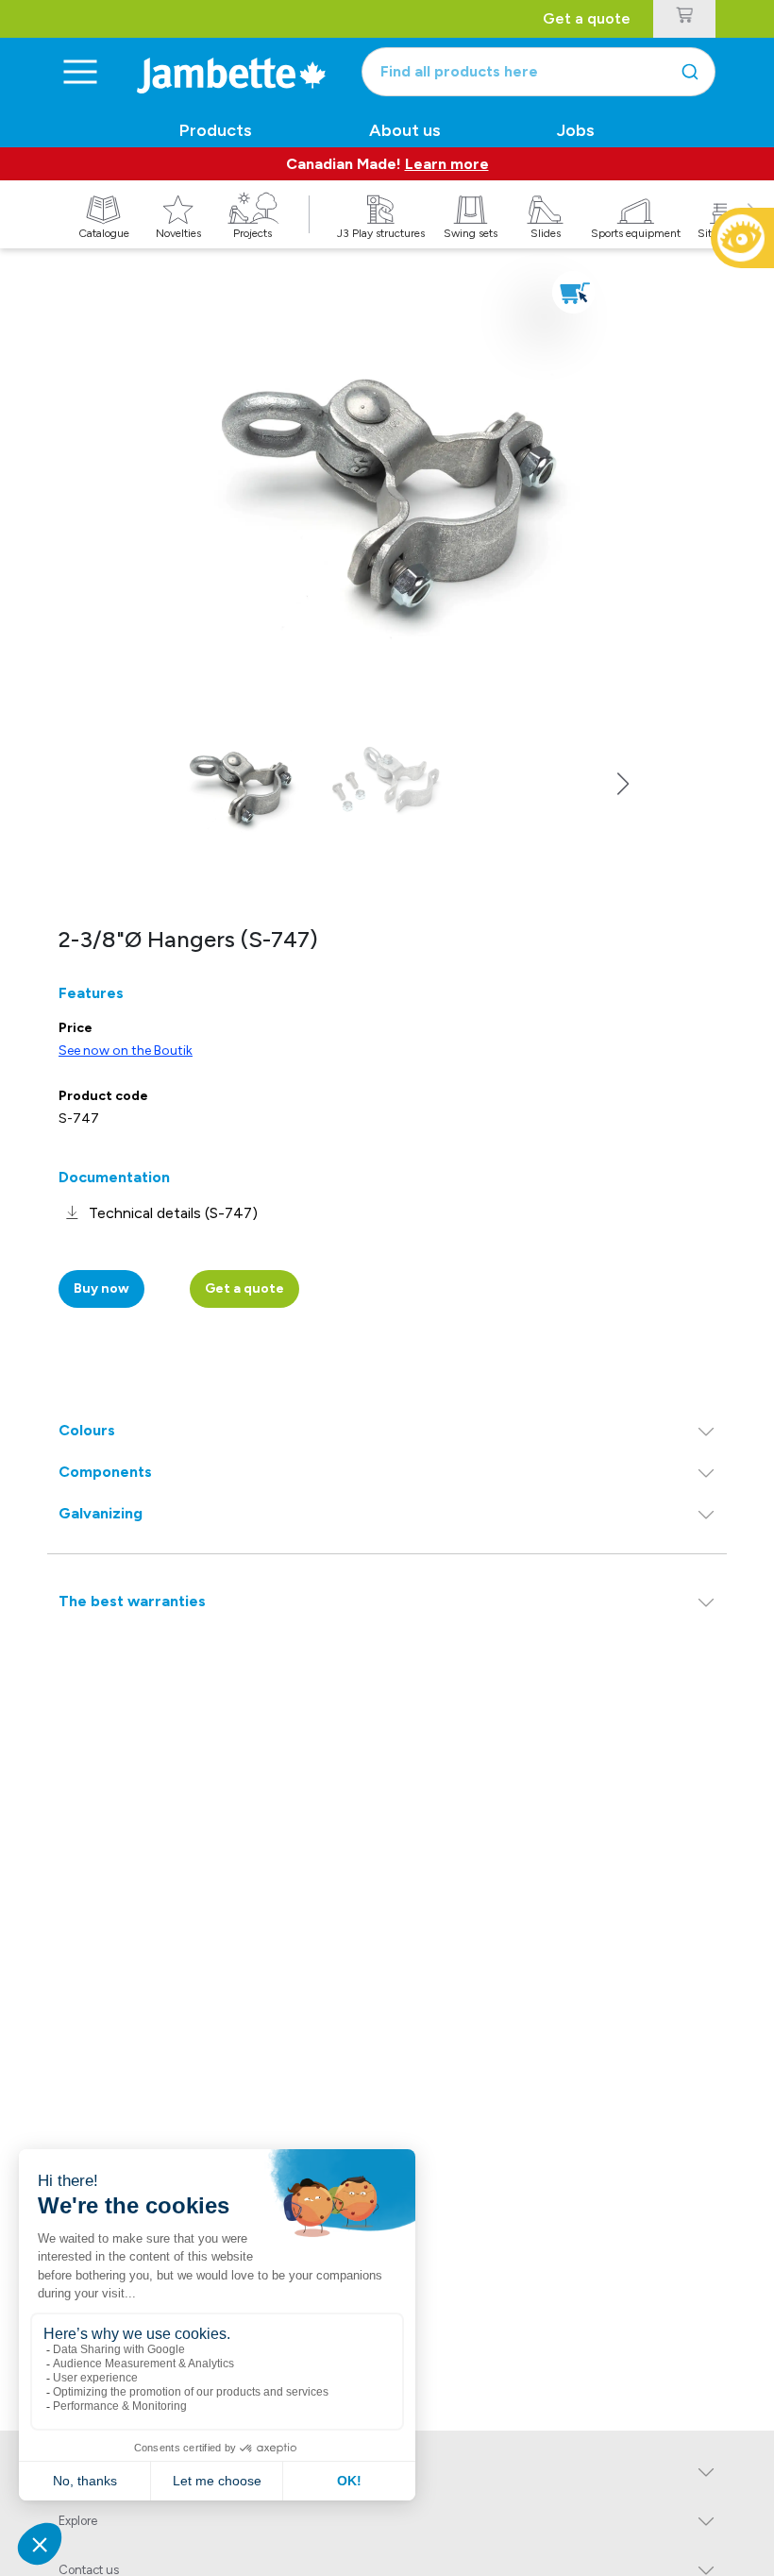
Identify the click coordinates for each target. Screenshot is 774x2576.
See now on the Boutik (126, 1051)
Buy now (101, 1288)
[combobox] (538, 72)
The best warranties (132, 1601)
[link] (158, 1213)
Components (105, 1472)
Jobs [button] (576, 130)
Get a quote (587, 18)
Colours (87, 1430)
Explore (78, 2521)
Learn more (447, 164)
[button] (623, 784)
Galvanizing (101, 1513)
